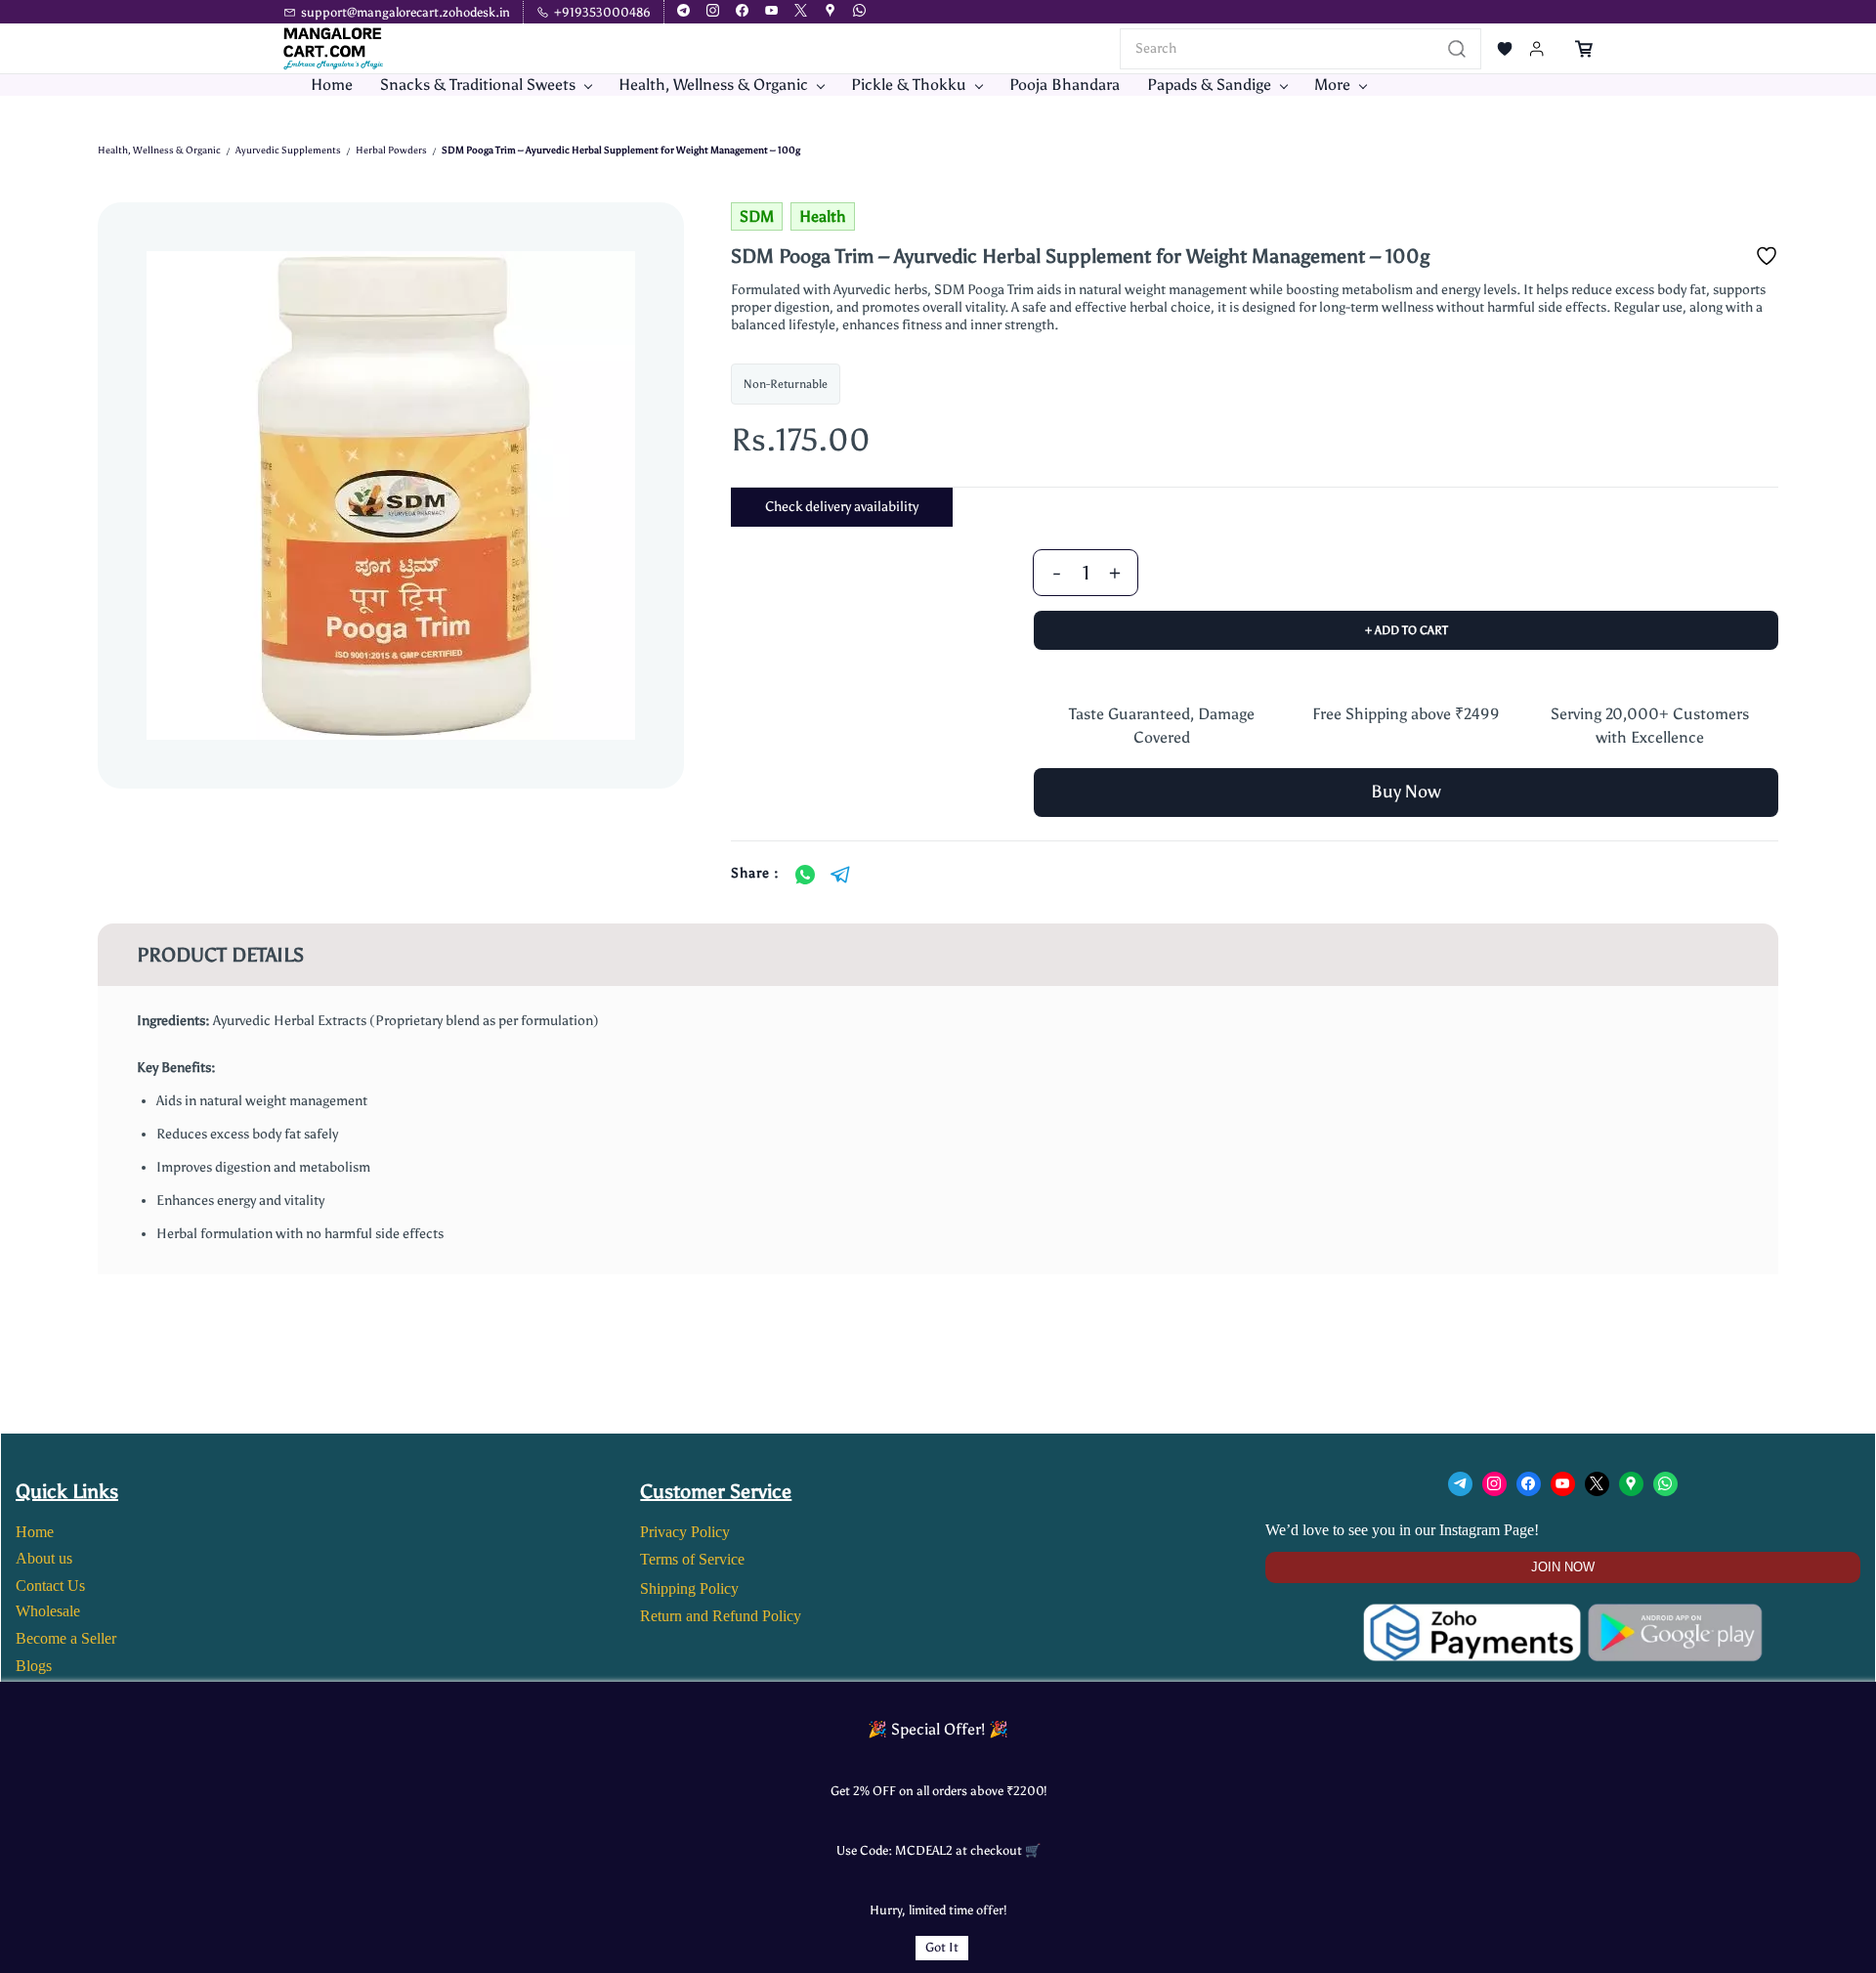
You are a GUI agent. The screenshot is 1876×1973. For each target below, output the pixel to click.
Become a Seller (66, 1638)
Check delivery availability (842, 507)
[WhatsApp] (805, 875)
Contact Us (50, 1586)
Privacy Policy (685, 1532)
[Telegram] (840, 875)
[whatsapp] (859, 12)
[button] (1505, 49)
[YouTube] (1563, 1484)
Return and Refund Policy (721, 1616)
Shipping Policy (689, 1588)
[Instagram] (1494, 1484)
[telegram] (683, 12)
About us (44, 1558)
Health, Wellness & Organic (159, 150)
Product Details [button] (220, 955)
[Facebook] (1529, 1484)
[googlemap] (830, 12)
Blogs (34, 1666)
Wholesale (48, 1611)
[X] (1597, 1484)
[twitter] (801, 12)
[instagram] (713, 12)
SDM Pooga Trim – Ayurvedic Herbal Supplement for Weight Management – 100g (621, 150)
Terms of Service (692, 1559)
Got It (942, 1947)
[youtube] (771, 12)
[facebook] (742, 12)
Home (35, 1532)
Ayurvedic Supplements (288, 150)
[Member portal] (1537, 49)
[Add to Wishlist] (1767, 256)
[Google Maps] (1631, 1484)
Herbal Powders (391, 150)
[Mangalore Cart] (1563, 1616)
